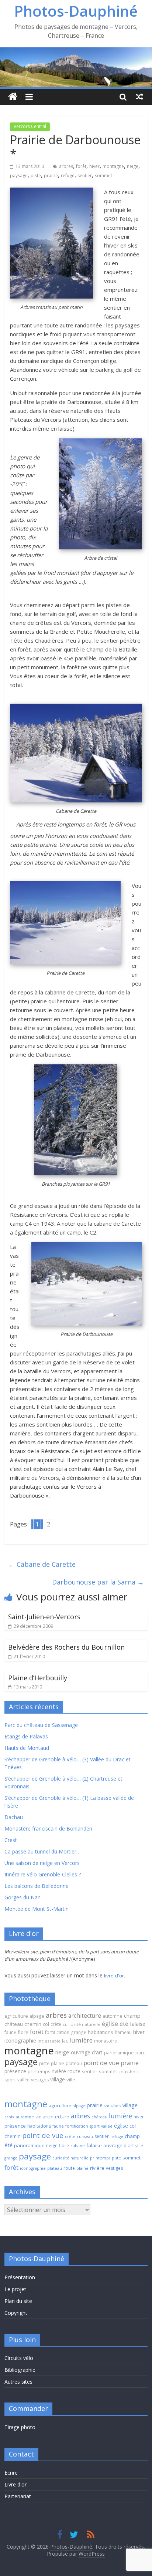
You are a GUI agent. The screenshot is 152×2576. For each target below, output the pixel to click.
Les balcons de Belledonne (37, 1886)
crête (56, 2024)
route (74, 2071)
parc (140, 2053)
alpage (37, 2016)
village (58, 2079)
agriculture (16, 2016)
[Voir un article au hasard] (139, 97)
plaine (58, 2063)
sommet (103, 176)
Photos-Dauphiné (76, 11)
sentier (85, 176)
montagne (113, 166)
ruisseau (85, 2136)
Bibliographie (20, 2370)
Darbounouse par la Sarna (98, 1582)
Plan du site (18, 2301)
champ (132, 2016)
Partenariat (18, 2496)
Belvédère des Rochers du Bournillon (66, 1647)
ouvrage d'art (87, 2052)
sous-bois (129, 2072)
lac (65, 2041)
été (124, 2024)
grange (79, 2032)
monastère (106, 2041)
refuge (68, 176)
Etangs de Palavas (26, 1736)
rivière (59, 2071)
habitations (101, 2032)
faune (10, 2032)
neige (133, 166)
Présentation (20, 2277)
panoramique (119, 2053)
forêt (81, 166)
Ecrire (11, 2473)
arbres (66, 166)
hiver (94, 166)
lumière (81, 2040)
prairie (51, 176)
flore (23, 2032)
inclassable (49, 2041)
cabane (78, 2146)
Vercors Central (30, 126)
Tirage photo (20, 2427)
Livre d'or (15, 2484)
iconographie (20, 2040)
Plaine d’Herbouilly (38, 1678)
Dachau (14, 1817)
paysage (19, 176)
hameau (123, 2032)
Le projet (15, 2289)
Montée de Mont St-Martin (37, 1909)
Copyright (16, 2313)
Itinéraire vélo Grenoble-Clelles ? (43, 1874)
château (14, 2024)
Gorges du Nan (23, 1897)
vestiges (40, 2080)
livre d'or (114, 1976)
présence (15, 2071)
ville (71, 2080)
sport (10, 2080)
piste (36, 176)
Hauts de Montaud (27, 1748)
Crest (11, 1840)
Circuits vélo (19, 2358)
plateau (74, 2063)
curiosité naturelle (82, 2024)
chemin (33, 2024)
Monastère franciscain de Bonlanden (48, 1829)
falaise (138, 2024)
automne (113, 2016)
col (46, 2024)
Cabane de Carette (42, 1564)
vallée (23, 2080)
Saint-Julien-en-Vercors (44, 1617)
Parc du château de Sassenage (41, 1725)
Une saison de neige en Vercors (42, 1863)
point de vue (101, 2063)
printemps (39, 2072)
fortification (57, 2032)
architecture (85, 2016)
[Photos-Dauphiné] (13, 97)
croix (9, 2117)
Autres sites (18, 2382)
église (110, 2024)
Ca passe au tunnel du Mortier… (42, 1851)
